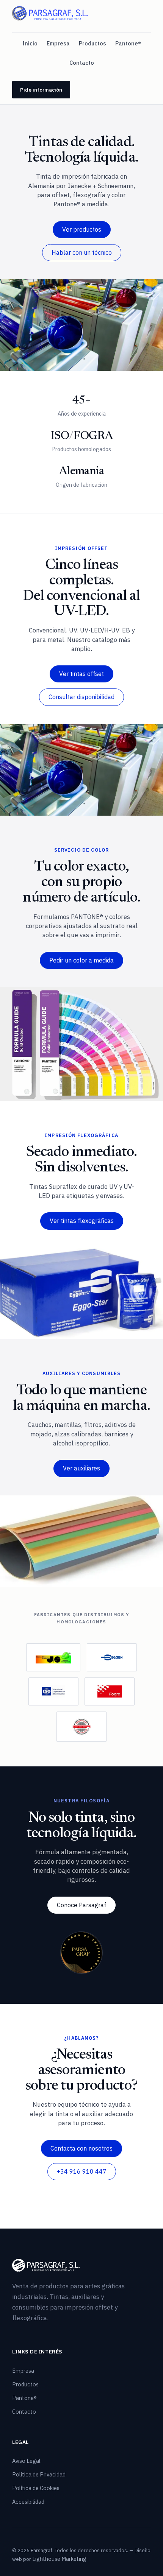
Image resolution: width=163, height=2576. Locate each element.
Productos (92, 43)
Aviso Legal (26, 2461)
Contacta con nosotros (81, 2148)
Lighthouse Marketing (59, 2559)
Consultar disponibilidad (81, 697)
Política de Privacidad (39, 2474)
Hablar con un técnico (82, 252)
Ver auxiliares (81, 1468)
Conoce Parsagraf (81, 1905)
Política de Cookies (36, 2488)
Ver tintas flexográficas (82, 1221)
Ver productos (82, 229)
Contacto (82, 63)
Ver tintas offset (81, 674)
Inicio (30, 43)
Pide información (41, 90)
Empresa (58, 43)
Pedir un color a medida (81, 960)
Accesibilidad (28, 2502)
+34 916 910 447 (82, 2171)
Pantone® (128, 43)
